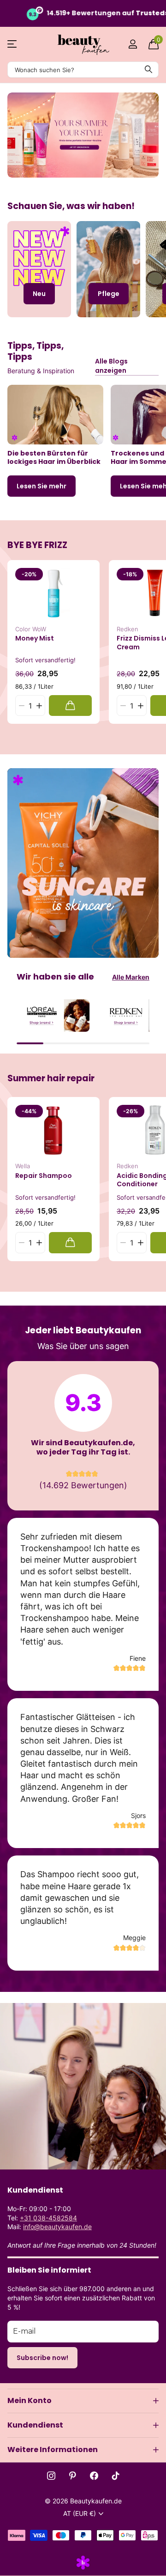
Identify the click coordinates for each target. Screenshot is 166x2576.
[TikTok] (116, 2476)
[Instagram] (51, 2476)
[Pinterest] (73, 2476)
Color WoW (31, 629)
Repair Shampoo (44, 1176)
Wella (23, 1166)
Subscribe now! (42, 2358)
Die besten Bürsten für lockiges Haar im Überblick (54, 458)
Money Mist (35, 638)
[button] (39, 706)
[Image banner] (84, 135)
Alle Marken (131, 977)
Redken (127, 629)
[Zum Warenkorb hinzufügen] (70, 706)
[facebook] (94, 2476)
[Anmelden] (133, 44)
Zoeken (148, 70)
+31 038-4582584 (48, 2218)
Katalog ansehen (13, 44)
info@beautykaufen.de (57, 2227)
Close (83, 2401)
